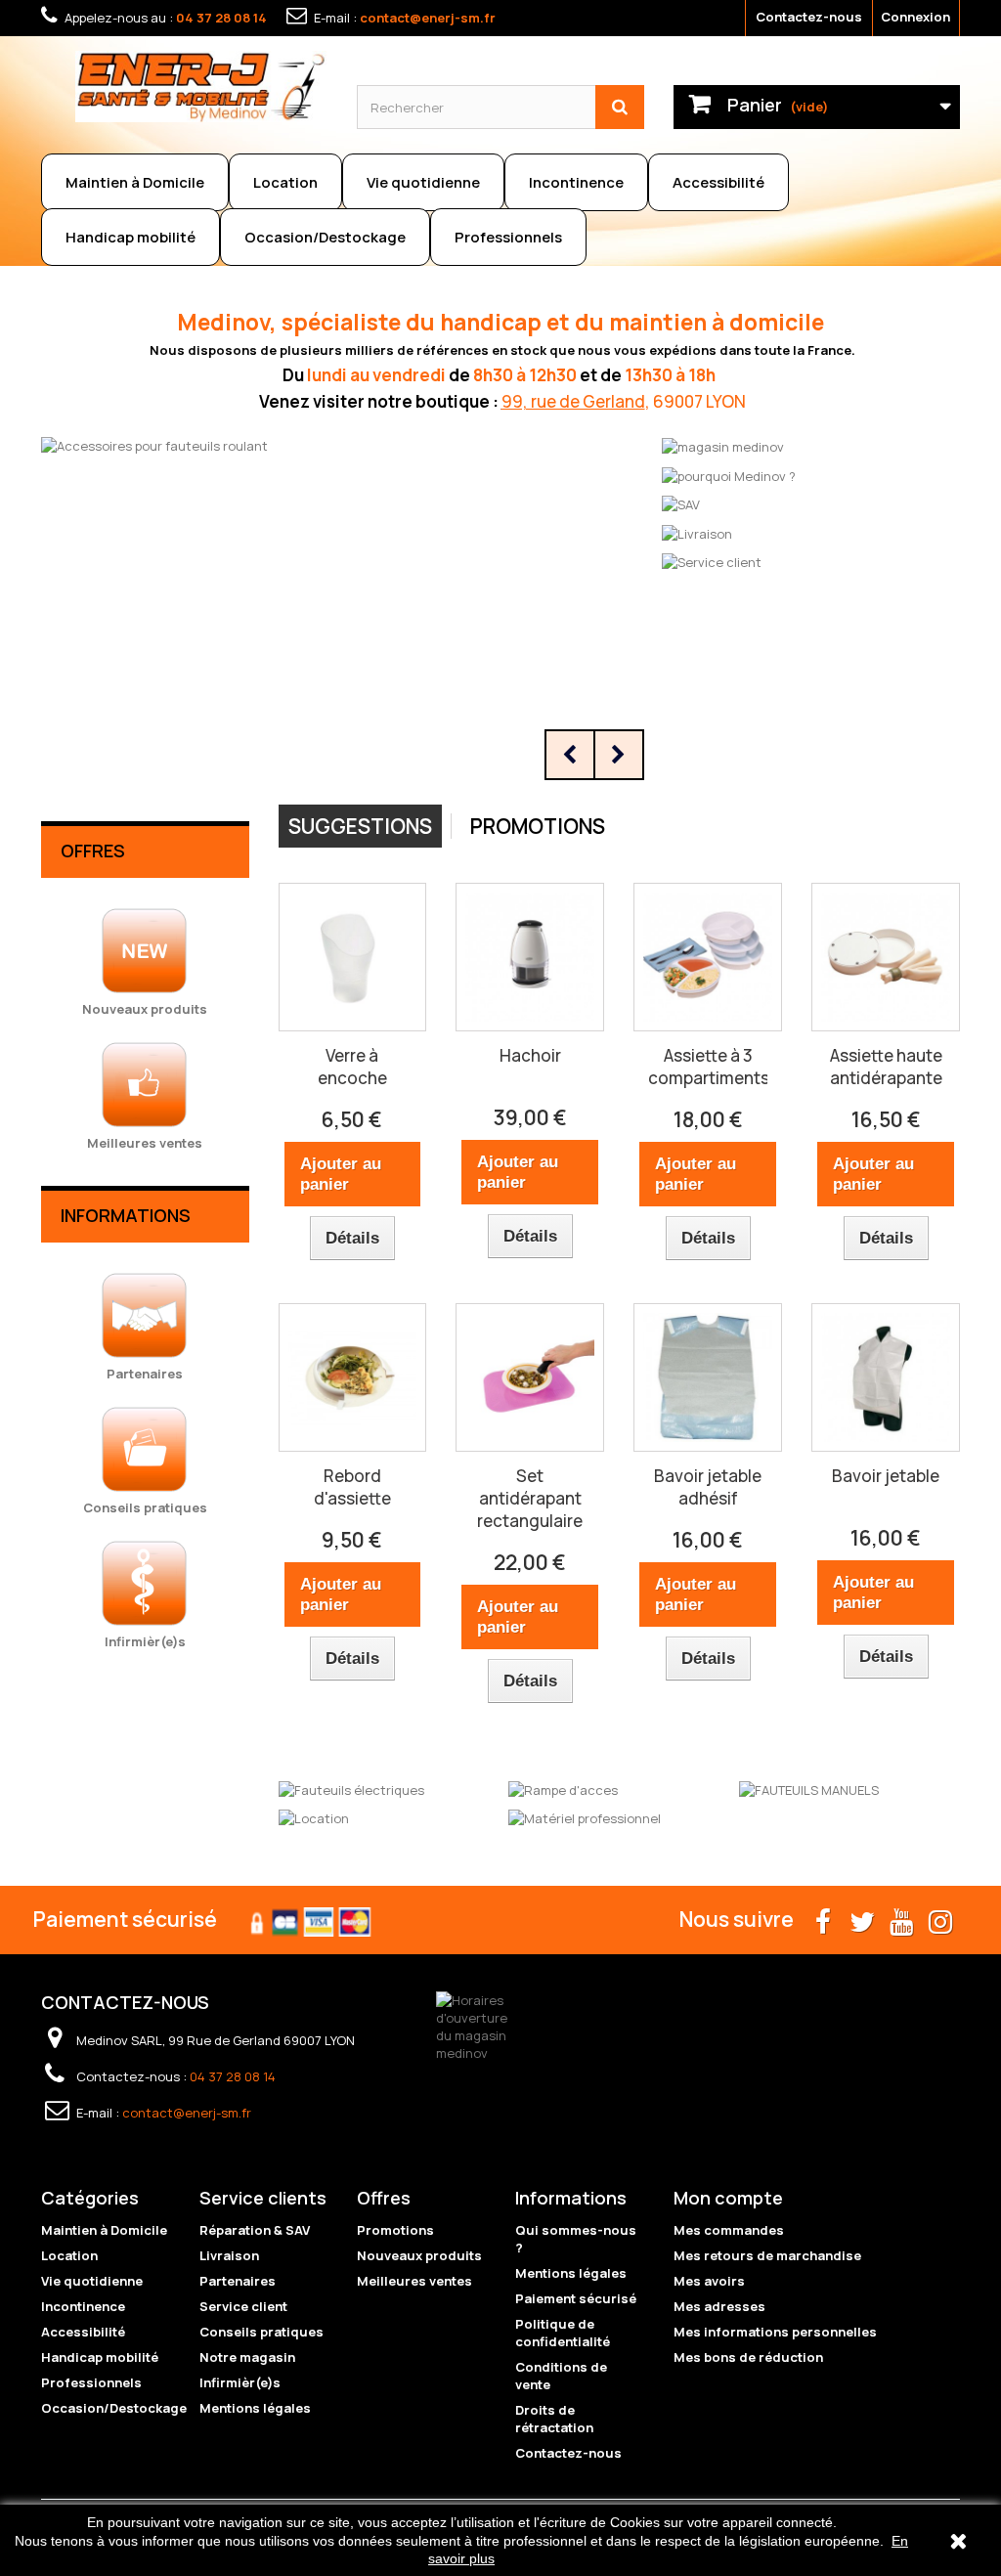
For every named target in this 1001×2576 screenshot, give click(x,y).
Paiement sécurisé (576, 2298)
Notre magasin (247, 2357)
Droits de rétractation (554, 2419)
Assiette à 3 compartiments (708, 1067)
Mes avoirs (709, 2281)
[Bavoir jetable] (886, 1377)
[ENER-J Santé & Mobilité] (201, 87)
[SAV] (681, 503)
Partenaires (238, 2281)
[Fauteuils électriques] (351, 1788)
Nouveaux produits (419, 2255)
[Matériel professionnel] (585, 1817)
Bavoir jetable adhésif (708, 1487)
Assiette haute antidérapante (886, 1067)
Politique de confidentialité (563, 2333)
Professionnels (508, 237)
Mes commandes (729, 2230)
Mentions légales (255, 2408)
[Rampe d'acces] (563, 1788)
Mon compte (728, 2198)
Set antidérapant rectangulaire (530, 1498)
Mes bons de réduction (748, 2357)
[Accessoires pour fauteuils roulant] (348, 610)
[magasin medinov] (723, 446)
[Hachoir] (530, 957)
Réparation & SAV (255, 2230)
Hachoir (530, 1055)
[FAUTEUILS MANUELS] (809, 1788)
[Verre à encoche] (353, 957)
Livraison (229, 2255)
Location (285, 182)
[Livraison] (697, 532)
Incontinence (576, 182)
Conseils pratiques (261, 2332)
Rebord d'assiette (352, 1487)
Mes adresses (719, 2306)
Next (619, 755)
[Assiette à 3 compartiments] (708, 957)
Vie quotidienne (423, 182)
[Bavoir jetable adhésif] (708, 1377)
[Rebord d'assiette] (353, 1377)
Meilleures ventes (414, 2281)
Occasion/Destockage (325, 237)
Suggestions (360, 826)
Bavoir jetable (886, 1476)
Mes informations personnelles (775, 2332)
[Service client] (712, 561)
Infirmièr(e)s (240, 2382)
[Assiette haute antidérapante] (886, 957)
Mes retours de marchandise (767, 2255)
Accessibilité (718, 182)
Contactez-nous (809, 17)
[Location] (314, 1817)
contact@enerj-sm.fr (428, 18)
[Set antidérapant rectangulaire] (530, 1377)
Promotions (538, 826)
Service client (243, 2306)
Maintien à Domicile (135, 182)
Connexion (915, 17)
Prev (570, 755)
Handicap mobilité (131, 237)
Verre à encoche (352, 1067)
